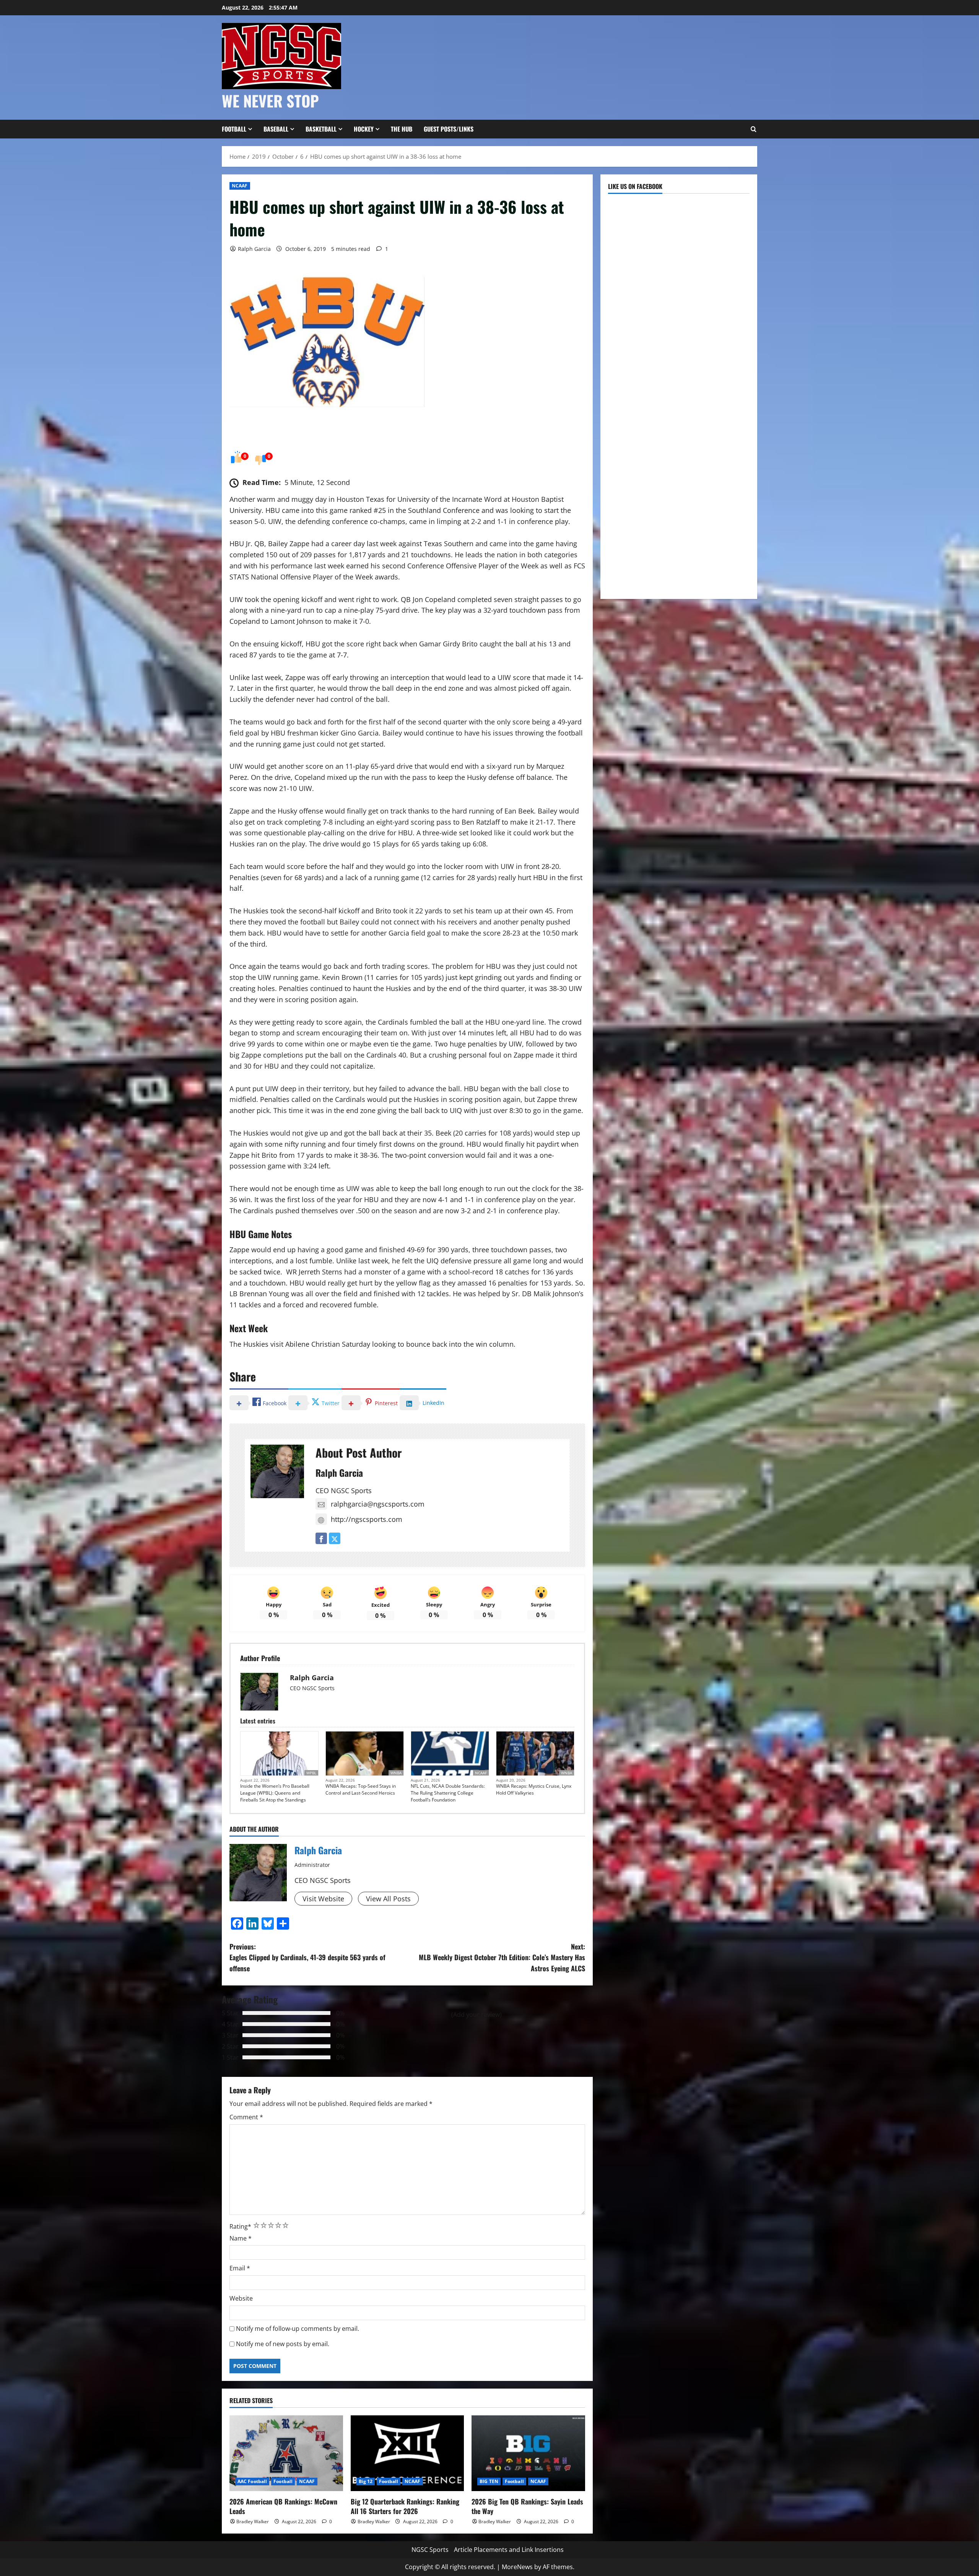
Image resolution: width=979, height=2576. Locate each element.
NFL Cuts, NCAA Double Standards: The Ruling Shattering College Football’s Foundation (448, 1793)
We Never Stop (270, 101)
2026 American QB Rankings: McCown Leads (283, 2506)
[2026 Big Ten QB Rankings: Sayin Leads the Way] (528, 2453)
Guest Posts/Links (449, 129)
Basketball (321, 129)
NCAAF (240, 186)
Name (241, 2238)
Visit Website (323, 1899)
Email (240, 2268)
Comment (246, 2117)
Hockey (364, 129)
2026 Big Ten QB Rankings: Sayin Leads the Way (527, 2506)
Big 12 (366, 2481)
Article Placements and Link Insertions (509, 2550)
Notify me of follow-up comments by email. (298, 2329)
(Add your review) (476, 2015)
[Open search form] (753, 129)
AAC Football (252, 2481)
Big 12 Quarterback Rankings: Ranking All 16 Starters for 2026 (405, 2506)
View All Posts (388, 1899)
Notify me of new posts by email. (283, 2344)
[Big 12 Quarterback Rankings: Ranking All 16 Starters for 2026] (407, 2453)
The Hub (402, 129)
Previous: (307, 1958)
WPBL (311, 1773)
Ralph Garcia (254, 249)
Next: (502, 1958)
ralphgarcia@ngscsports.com (378, 1504)
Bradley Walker (253, 2521)
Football (234, 129)
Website (241, 2298)
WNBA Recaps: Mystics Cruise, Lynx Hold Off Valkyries (534, 1789)
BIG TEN (489, 2481)
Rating (240, 2226)
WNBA (396, 1773)
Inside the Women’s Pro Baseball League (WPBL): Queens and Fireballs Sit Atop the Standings (275, 1793)
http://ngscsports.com (367, 1519)
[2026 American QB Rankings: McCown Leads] (286, 2453)
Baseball (276, 129)
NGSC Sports (430, 2550)
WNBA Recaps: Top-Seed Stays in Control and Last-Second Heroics (361, 1789)
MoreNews (517, 2567)
